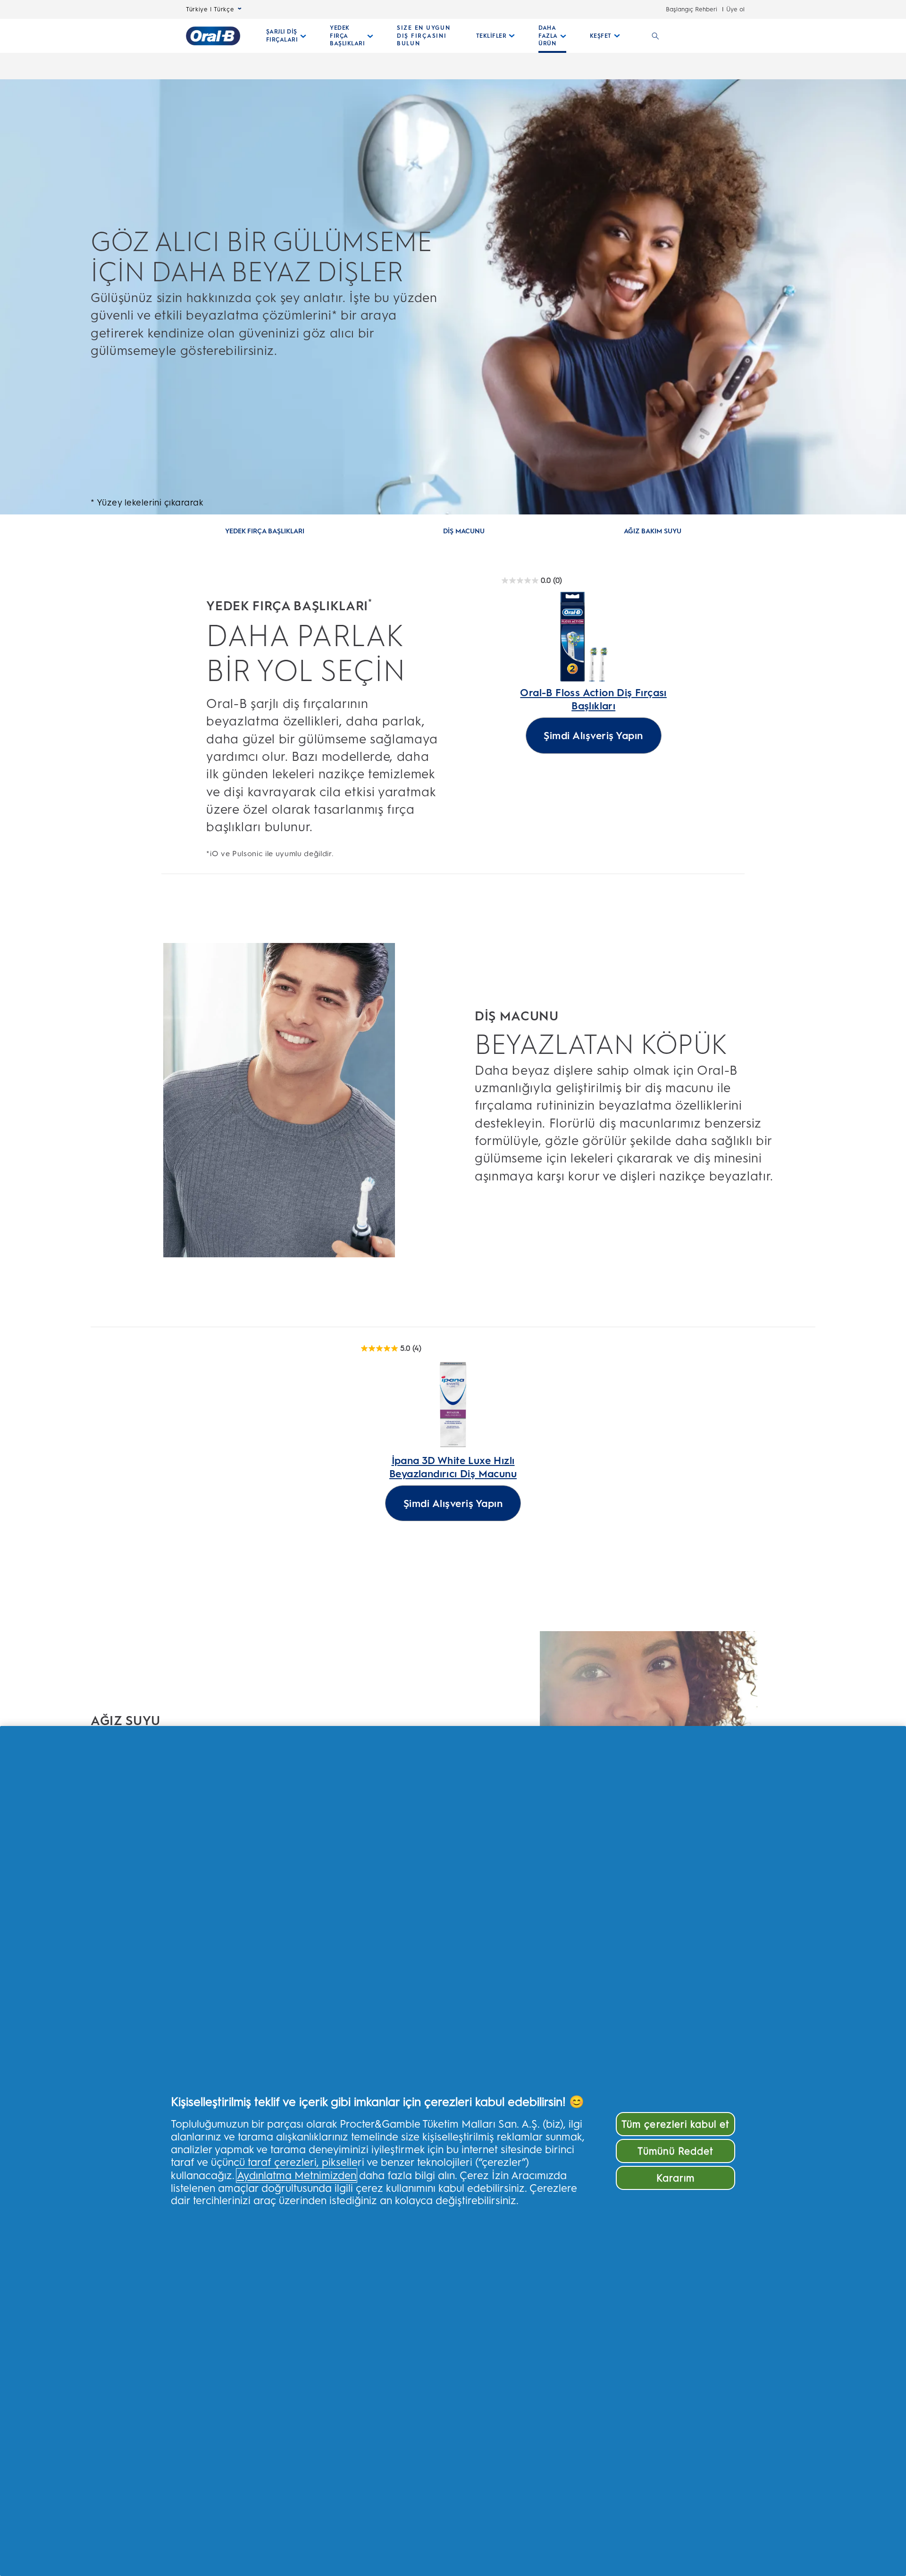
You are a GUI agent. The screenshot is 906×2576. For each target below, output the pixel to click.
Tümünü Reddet (675, 2151)
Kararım (675, 2178)
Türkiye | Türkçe (210, 9)
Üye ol (735, 9)
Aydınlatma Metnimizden (297, 2176)
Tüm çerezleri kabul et (675, 2124)
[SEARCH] (655, 36)
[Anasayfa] (213, 36)
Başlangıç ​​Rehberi (692, 9)
